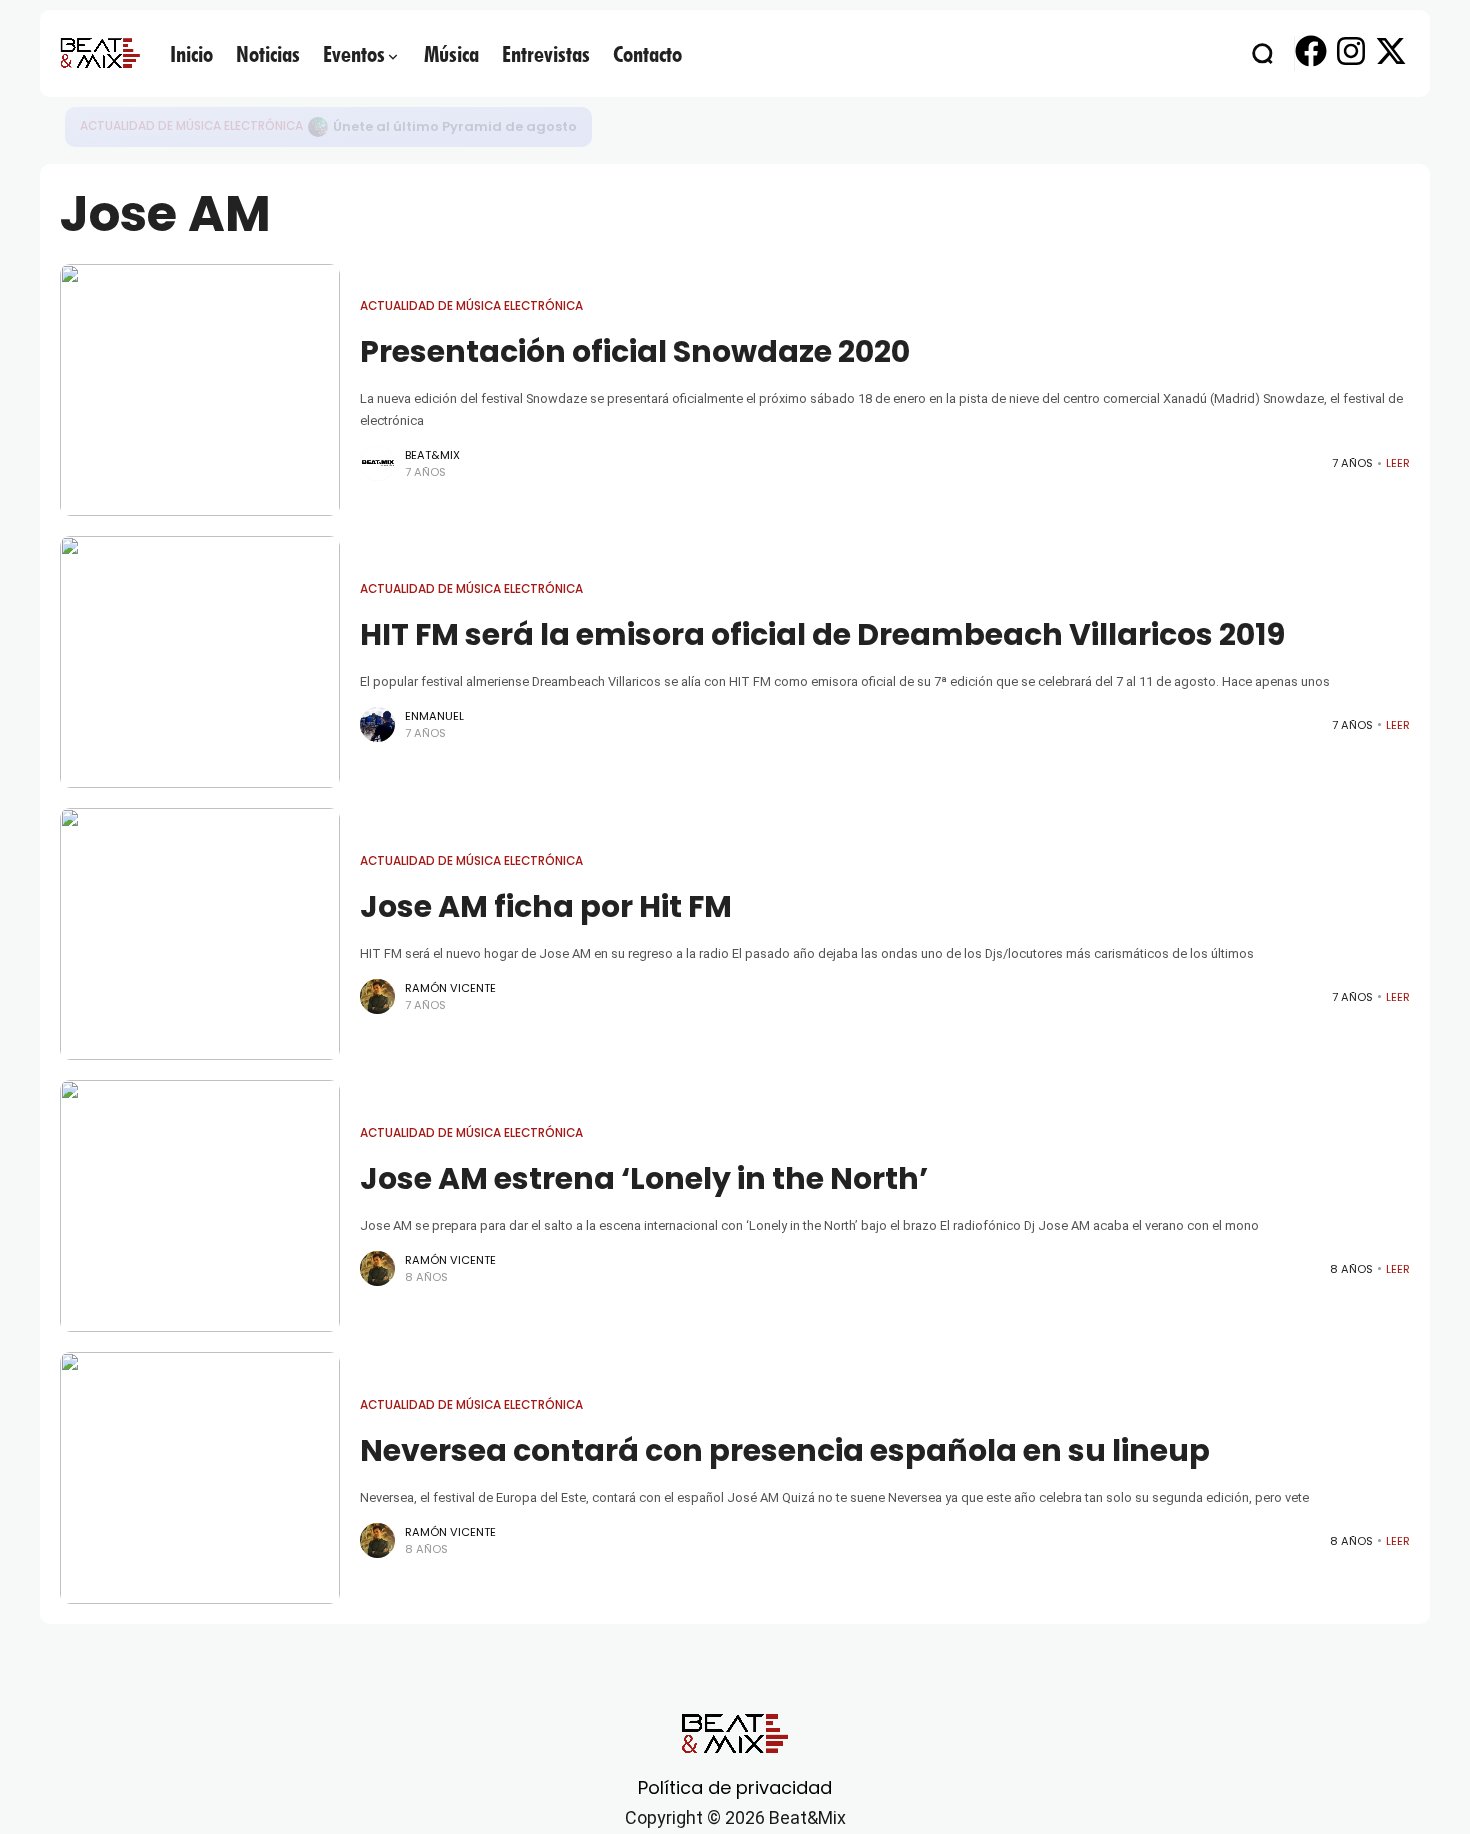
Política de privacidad (735, 1787)
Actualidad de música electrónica (191, 126)
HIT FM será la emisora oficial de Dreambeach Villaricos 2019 (822, 634)
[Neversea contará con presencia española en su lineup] (200, 1478)
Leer (1398, 463)
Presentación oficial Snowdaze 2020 (635, 351)
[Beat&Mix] (100, 53)
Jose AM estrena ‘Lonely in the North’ (644, 1178)
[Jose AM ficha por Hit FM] (200, 934)
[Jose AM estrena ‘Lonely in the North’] (200, 1206)
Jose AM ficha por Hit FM (546, 906)
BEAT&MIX (432, 455)
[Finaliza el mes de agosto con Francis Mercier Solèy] (318, 127)
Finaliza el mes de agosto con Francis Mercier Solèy (511, 126)
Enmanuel (434, 716)
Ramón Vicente (450, 988)
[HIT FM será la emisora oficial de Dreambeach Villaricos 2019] (200, 662)
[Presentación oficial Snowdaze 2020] (200, 390)
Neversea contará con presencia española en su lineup (785, 1450)
